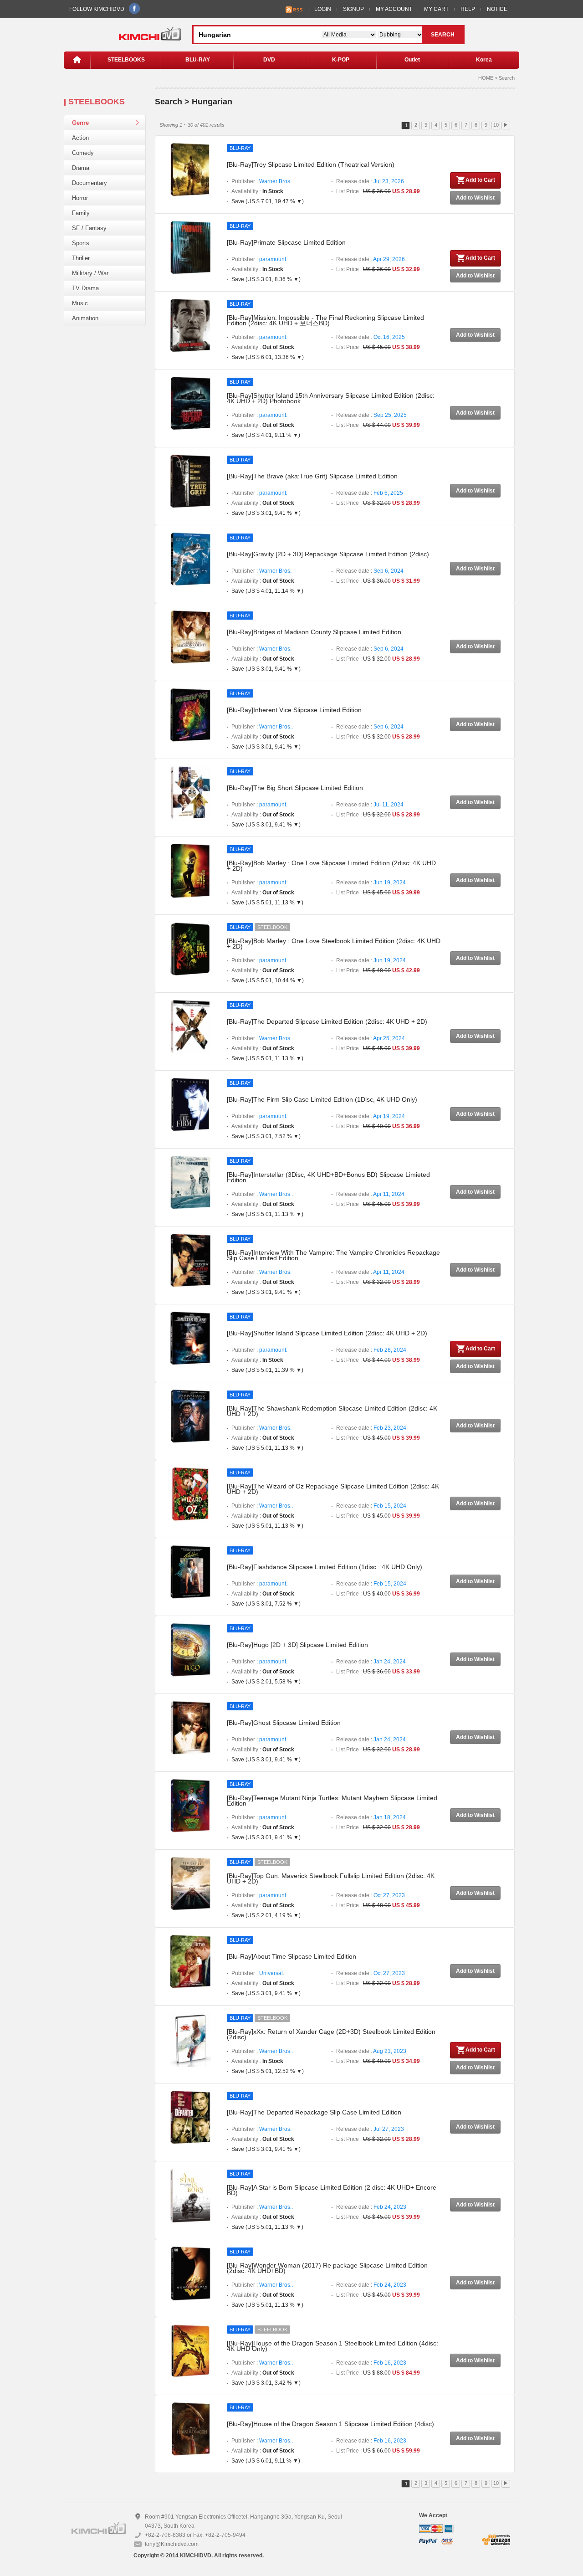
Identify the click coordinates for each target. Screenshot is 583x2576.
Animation (85, 318)
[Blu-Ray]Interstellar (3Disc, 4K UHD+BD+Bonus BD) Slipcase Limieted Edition (328, 1177)
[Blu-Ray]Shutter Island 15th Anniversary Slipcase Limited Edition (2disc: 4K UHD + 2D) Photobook (331, 398)
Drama (81, 168)
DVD (269, 60)
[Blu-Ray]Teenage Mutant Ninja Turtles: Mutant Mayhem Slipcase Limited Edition (332, 1801)
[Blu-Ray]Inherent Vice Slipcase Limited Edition (294, 710)
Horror (80, 198)
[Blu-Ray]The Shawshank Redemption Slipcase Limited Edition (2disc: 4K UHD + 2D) (332, 1411)
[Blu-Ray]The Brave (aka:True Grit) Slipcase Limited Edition (312, 476)
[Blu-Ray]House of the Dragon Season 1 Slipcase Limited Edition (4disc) (330, 2424)
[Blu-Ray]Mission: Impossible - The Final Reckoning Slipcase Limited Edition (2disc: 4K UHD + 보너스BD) (325, 320)
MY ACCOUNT (394, 9)
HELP (468, 9)
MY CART (436, 9)
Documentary (89, 183)
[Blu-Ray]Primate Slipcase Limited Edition (286, 242)
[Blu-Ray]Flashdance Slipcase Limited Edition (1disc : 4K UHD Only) (325, 1567)
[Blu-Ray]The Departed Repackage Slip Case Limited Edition (314, 2112)
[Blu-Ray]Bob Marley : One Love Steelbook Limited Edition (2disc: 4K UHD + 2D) (334, 944)
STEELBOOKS (126, 60)
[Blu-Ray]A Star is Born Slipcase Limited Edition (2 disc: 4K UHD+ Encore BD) (332, 2190)
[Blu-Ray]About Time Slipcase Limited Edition (291, 1956)
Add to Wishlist (475, 198)
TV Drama (85, 288)
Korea (484, 60)
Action (80, 138)
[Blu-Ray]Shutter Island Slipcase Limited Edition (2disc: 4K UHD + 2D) (327, 1333)
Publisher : (261, 181)
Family (81, 213)
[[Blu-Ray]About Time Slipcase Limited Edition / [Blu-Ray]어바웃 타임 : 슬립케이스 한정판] (190, 1961)
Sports (81, 243)
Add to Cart (480, 180)
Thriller (81, 258)
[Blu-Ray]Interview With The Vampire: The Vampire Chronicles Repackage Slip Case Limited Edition (333, 1255)
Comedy (83, 153)
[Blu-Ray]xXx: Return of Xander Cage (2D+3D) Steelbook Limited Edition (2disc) (331, 2034)
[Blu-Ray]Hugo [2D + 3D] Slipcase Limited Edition (297, 1645)
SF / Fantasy (89, 228)
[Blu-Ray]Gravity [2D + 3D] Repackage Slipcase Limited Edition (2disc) (328, 554)
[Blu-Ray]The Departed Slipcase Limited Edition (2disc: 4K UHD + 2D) (327, 1021)
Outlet (412, 60)
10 (496, 125)
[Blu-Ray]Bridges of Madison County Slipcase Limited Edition (314, 632)
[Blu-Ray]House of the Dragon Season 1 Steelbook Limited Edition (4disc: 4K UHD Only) (332, 2346)
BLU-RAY (198, 60)
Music (80, 303)
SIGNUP (353, 9)
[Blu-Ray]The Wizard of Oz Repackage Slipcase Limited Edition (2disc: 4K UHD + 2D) (333, 1489)
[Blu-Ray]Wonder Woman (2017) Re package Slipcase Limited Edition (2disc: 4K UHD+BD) (327, 2268)
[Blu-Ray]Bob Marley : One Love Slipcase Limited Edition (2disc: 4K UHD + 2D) (331, 866)
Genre (80, 123)
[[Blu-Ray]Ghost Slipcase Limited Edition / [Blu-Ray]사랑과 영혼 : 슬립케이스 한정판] (190, 1728)
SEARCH (443, 35)
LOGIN (323, 9)
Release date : (370, 181)
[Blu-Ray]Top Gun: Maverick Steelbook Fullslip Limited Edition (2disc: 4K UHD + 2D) (331, 1878)
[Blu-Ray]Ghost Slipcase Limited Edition (284, 1723)
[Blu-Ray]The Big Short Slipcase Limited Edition (295, 788)
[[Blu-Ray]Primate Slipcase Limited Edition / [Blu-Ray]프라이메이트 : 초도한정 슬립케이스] (190, 247)
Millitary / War (90, 273)
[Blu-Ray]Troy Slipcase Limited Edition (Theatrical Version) (311, 164)
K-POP (341, 60)
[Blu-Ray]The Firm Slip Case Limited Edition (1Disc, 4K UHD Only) (322, 1099)
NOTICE (497, 9)
